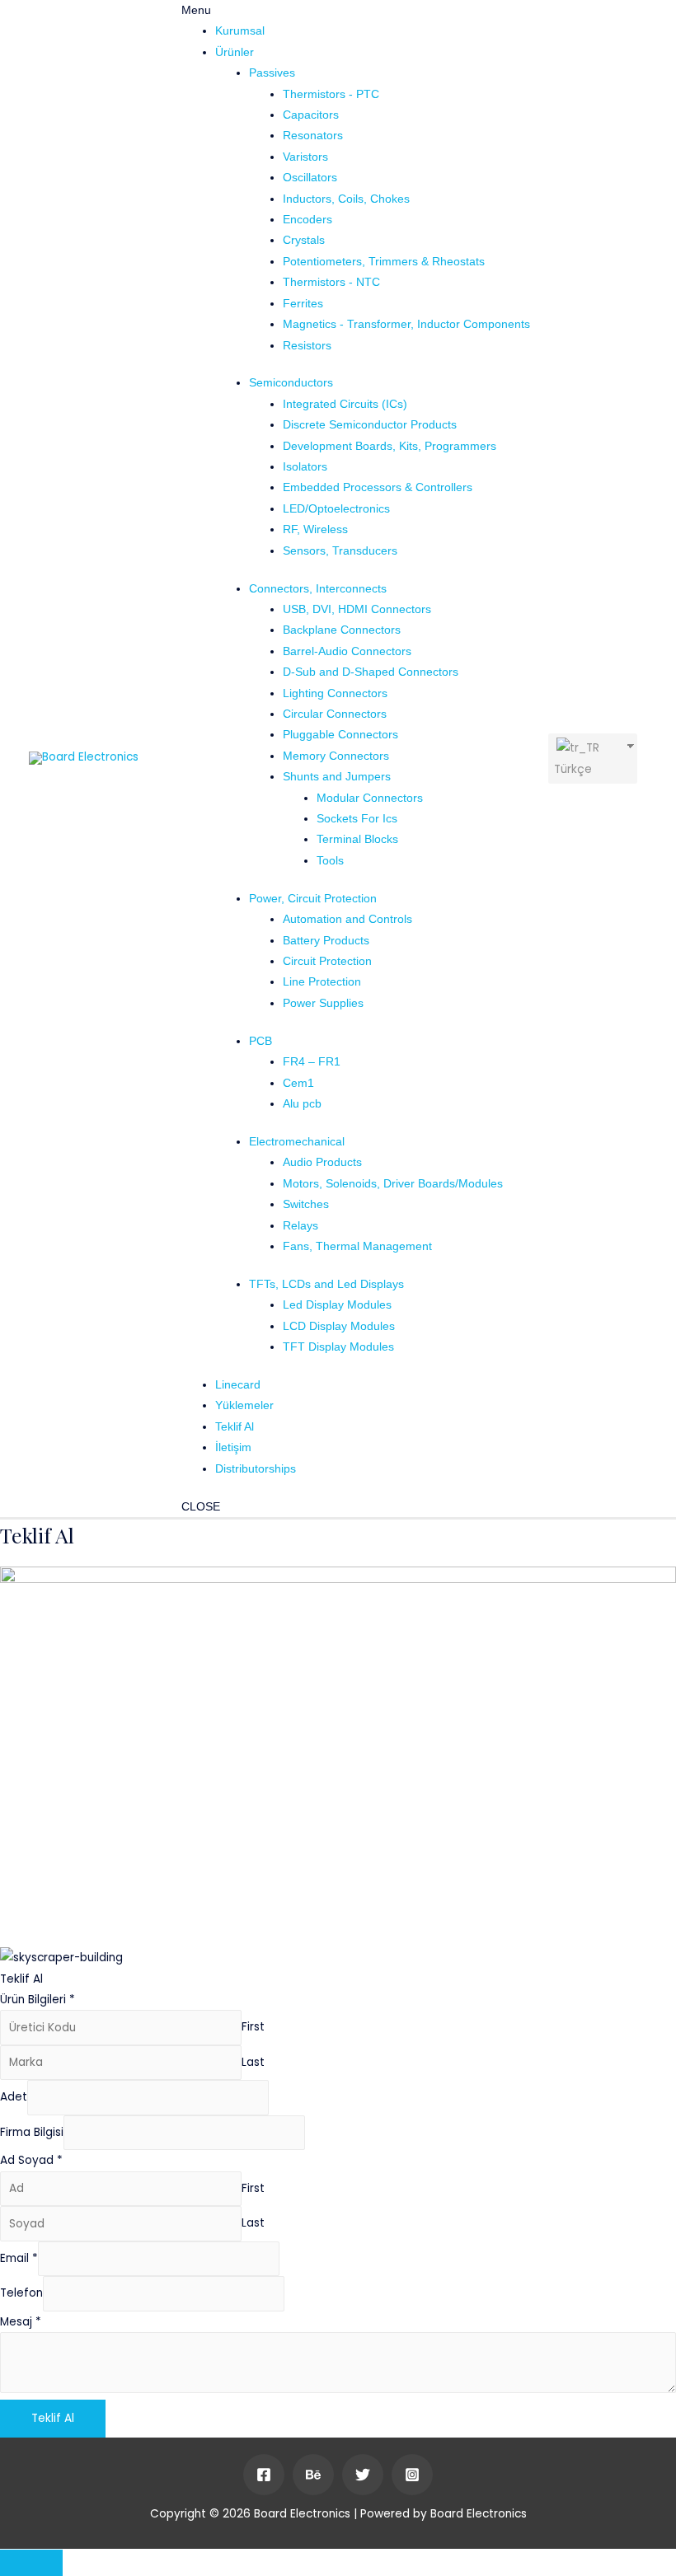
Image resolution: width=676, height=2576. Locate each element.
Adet (14, 2098)
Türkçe (573, 769)
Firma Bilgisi (32, 2132)
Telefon (21, 2294)
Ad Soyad (31, 2160)
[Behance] (313, 2475)
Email (19, 2258)
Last (253, 2062)
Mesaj (21, 2322)
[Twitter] (363, 2475)
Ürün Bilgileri (38, 2000)
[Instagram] (412, 2475)
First (253, 2028)
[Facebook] (264, 2475)
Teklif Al (53, 2418)
